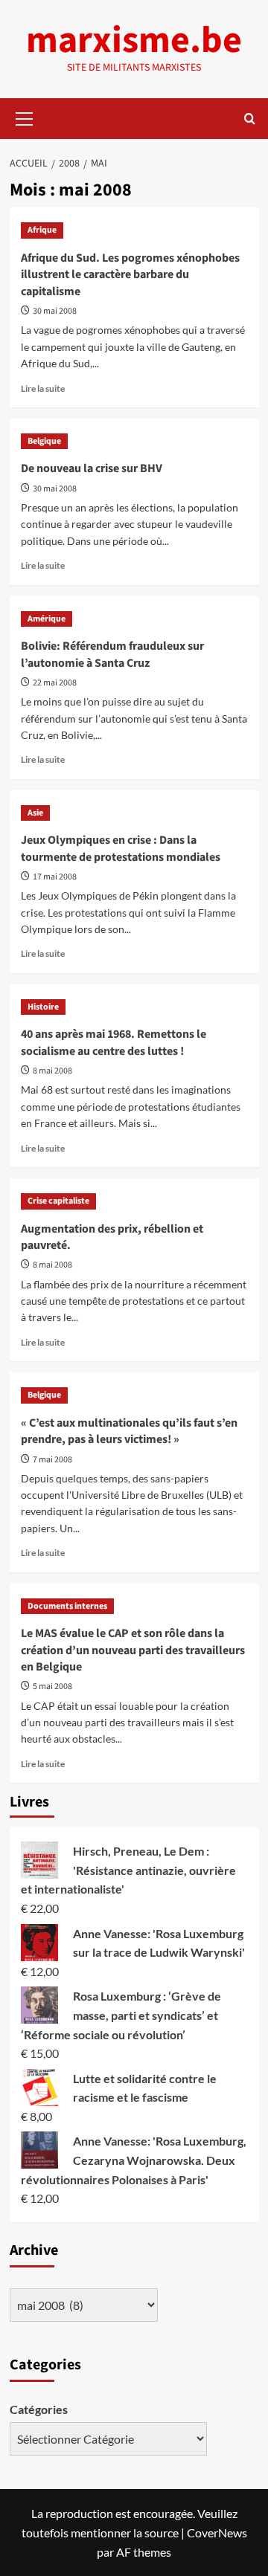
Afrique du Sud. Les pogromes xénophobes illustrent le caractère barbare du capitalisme (130, 275)
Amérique (47, 619)
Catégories (39, 2409)
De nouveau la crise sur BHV (92, 468)
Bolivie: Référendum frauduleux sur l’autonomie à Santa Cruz (112, 654)
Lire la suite (43, 388)
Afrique (42, 230)
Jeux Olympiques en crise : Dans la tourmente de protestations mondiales (121, 848)
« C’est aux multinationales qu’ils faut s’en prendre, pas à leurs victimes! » (129, 1431)
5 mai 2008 (52, 1686)
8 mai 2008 (52, 1071)
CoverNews (217, 2533)
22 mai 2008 (55, 683)
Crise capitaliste (58, 1201)
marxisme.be (134, 41)
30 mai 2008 (55, 311)
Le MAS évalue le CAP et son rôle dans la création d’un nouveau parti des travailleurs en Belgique (133, 1650)
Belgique (44, 441)
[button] (25, 117)
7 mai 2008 (52, 1460)
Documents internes (67, 1606)
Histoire (43, 1007)
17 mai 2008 (55, 877)
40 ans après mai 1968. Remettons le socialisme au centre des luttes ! (114, 1042)
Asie (35, 813)
